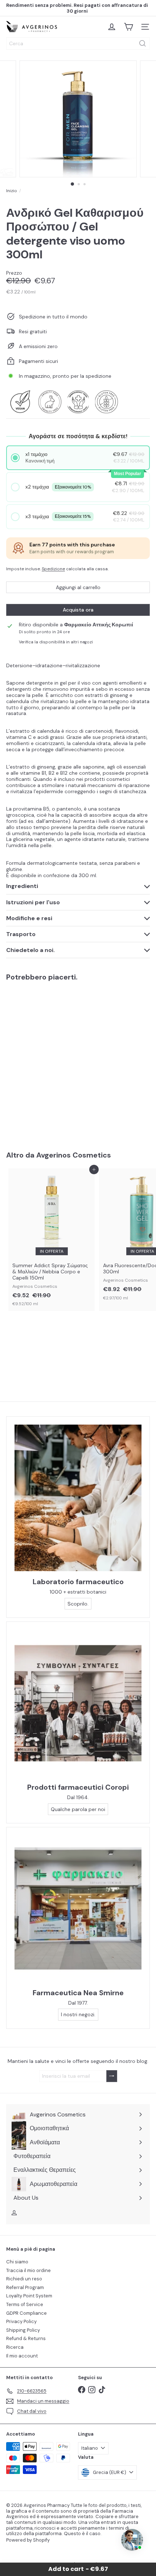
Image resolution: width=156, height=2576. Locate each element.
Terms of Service (25, 2304)
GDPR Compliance (26, 2313)
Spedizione (53, 569)
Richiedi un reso (24, 2279)
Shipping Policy (23, 2330)
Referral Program (25, 2287)
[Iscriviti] (112, 2076)
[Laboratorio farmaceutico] (78, 1498)
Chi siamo (17, 2262)
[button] (78, 458)
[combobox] (78, 43)
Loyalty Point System (29, 2296)
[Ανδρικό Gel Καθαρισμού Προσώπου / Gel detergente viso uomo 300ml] (52, 1061)
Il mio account (22, 2356)
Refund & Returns (26, 2338)
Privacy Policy (21, 2321)
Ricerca (15, 2347)
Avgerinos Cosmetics (74, 1155)
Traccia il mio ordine (28, 2270)
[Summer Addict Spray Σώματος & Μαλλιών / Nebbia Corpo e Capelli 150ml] (52, 1240)
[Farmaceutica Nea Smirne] (78, 1909)
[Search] (143, 43)
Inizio (12, 191)
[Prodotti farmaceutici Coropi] (78, 1703)
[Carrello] (128, 27)
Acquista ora (78, 610)
